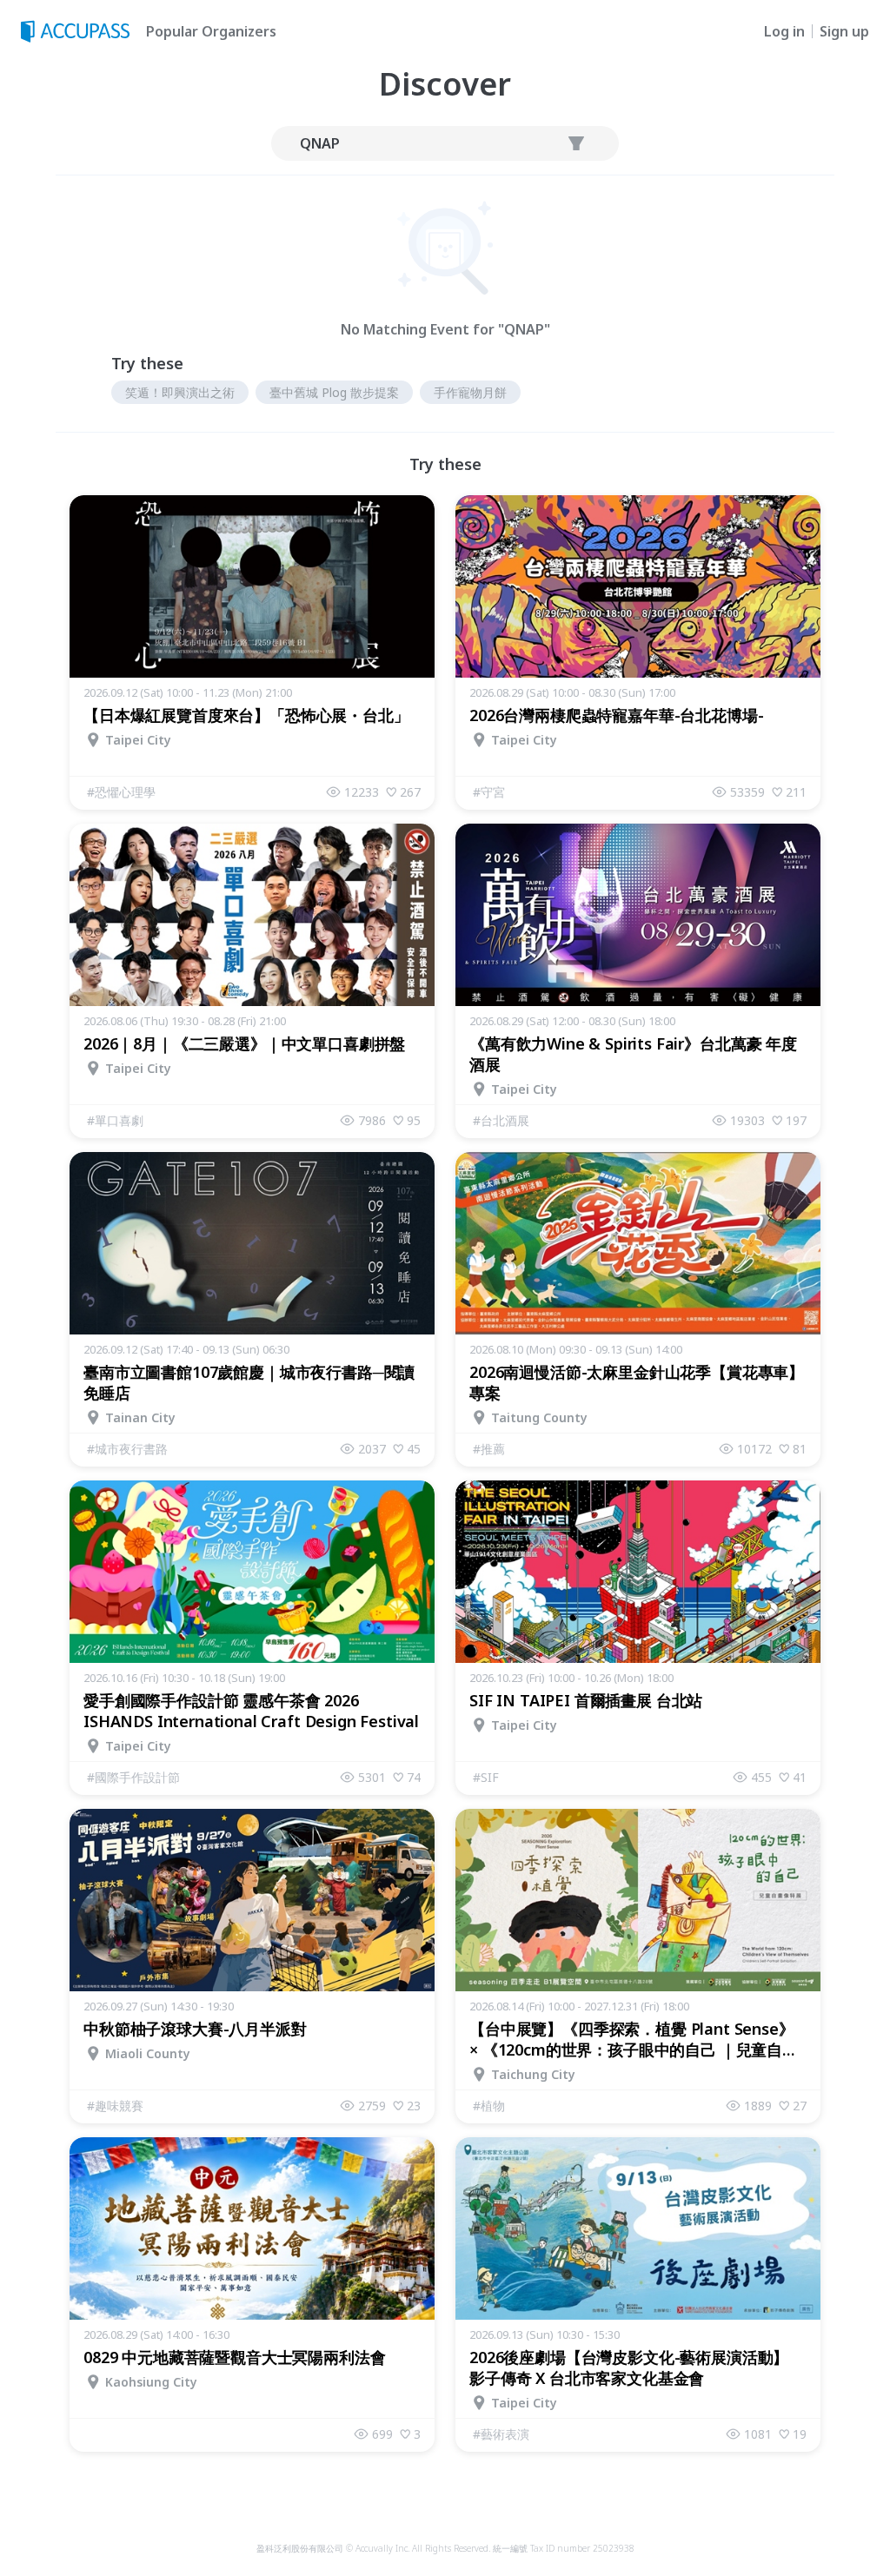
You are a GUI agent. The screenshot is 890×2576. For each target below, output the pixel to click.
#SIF (486, 1777)
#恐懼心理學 (121, 792)
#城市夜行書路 (127, 1449)
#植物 (489, 2106)
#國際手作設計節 (133, 1777)
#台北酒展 (501, 1120)
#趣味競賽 (115, 2106)
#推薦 (489, 1449)
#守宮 (489, 792)
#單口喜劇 (115, 1120)
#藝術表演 (501, 2434)
